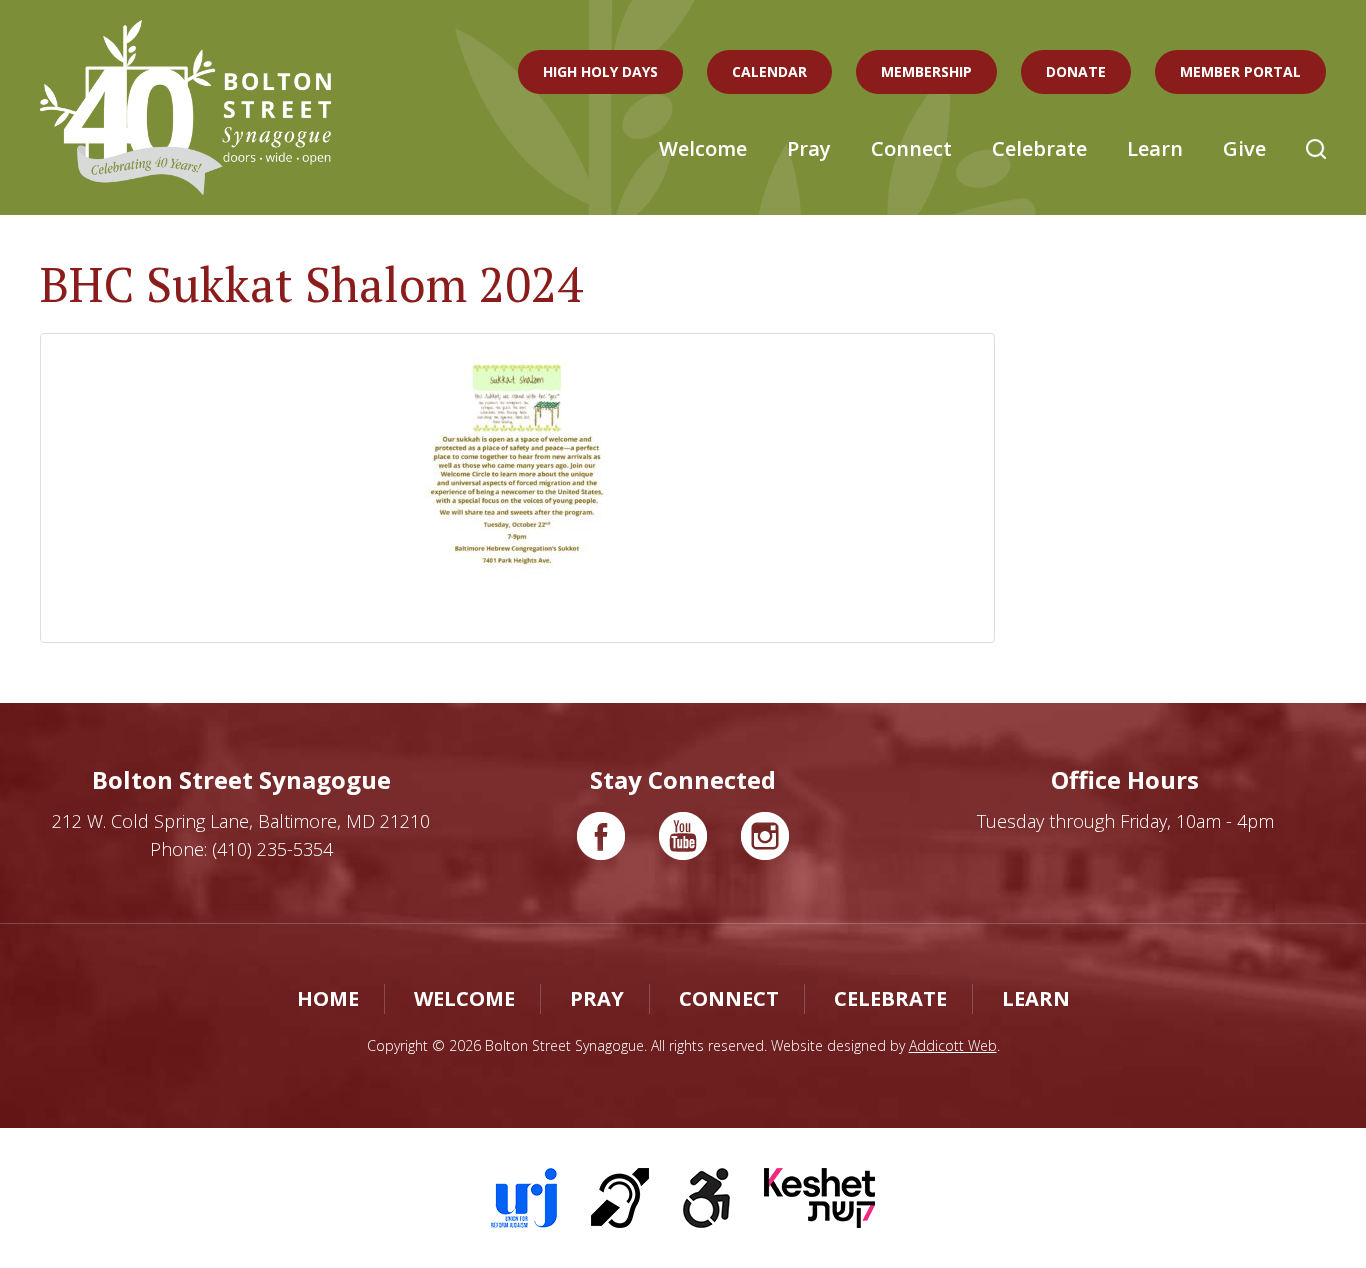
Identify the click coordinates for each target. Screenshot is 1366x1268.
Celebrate (1039, 148)
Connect (911, 148)
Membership (926, 71)
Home (328, 998)
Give (1244, 148)
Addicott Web (953, 1045)
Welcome (703, 148)
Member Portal (1240, 71)
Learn (1155, 148)
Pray (809, 148)
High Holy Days (600, 71)
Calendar (769, 71)
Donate (1076, 71)
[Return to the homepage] (186, 107)
